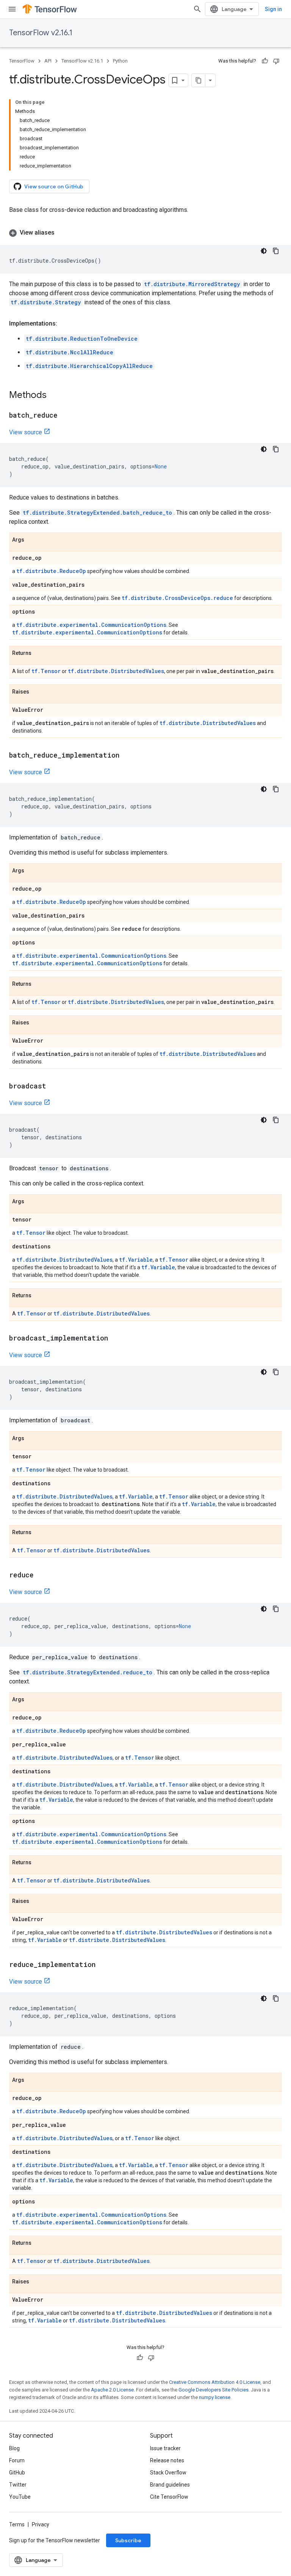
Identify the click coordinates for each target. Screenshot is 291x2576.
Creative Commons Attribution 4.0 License (215, 2382)
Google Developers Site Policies (214, 2390)
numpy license (215, 2397)
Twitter (18, 2485)
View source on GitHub (54, 186)
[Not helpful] (276, 61)
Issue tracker (165, 2448)
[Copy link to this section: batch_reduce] (65, 416)
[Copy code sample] (276, 251)
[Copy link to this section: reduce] (41, 1575)
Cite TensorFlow (169, 2497)
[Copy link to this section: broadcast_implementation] (116, 1339)
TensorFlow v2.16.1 (41, 33)
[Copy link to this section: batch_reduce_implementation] (127, 756)
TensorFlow (22, 61)
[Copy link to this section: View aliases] (62, 233)
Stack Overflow (168, 2473)
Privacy (41, 2524)
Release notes (167, 2460)
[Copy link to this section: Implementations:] (65, 324)
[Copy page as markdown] (199, 80)
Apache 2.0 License (112, 2390)
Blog (14, 2448)
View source (26, 432)
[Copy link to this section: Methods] (54, 396)
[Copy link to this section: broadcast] (54, 1087)
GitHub (17, 2473)
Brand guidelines (170, 2485)
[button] (145, 233)
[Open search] (197, 9)
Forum (17, 2460)
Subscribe (128, 2540)
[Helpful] (265, 61)
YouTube (20, 2497)
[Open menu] (12, 9)
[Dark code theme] (264, 251)
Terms (17, 2524)
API (48, 61)
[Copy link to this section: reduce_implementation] (103, 1965)
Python (120, 61)
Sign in (273, 9)
